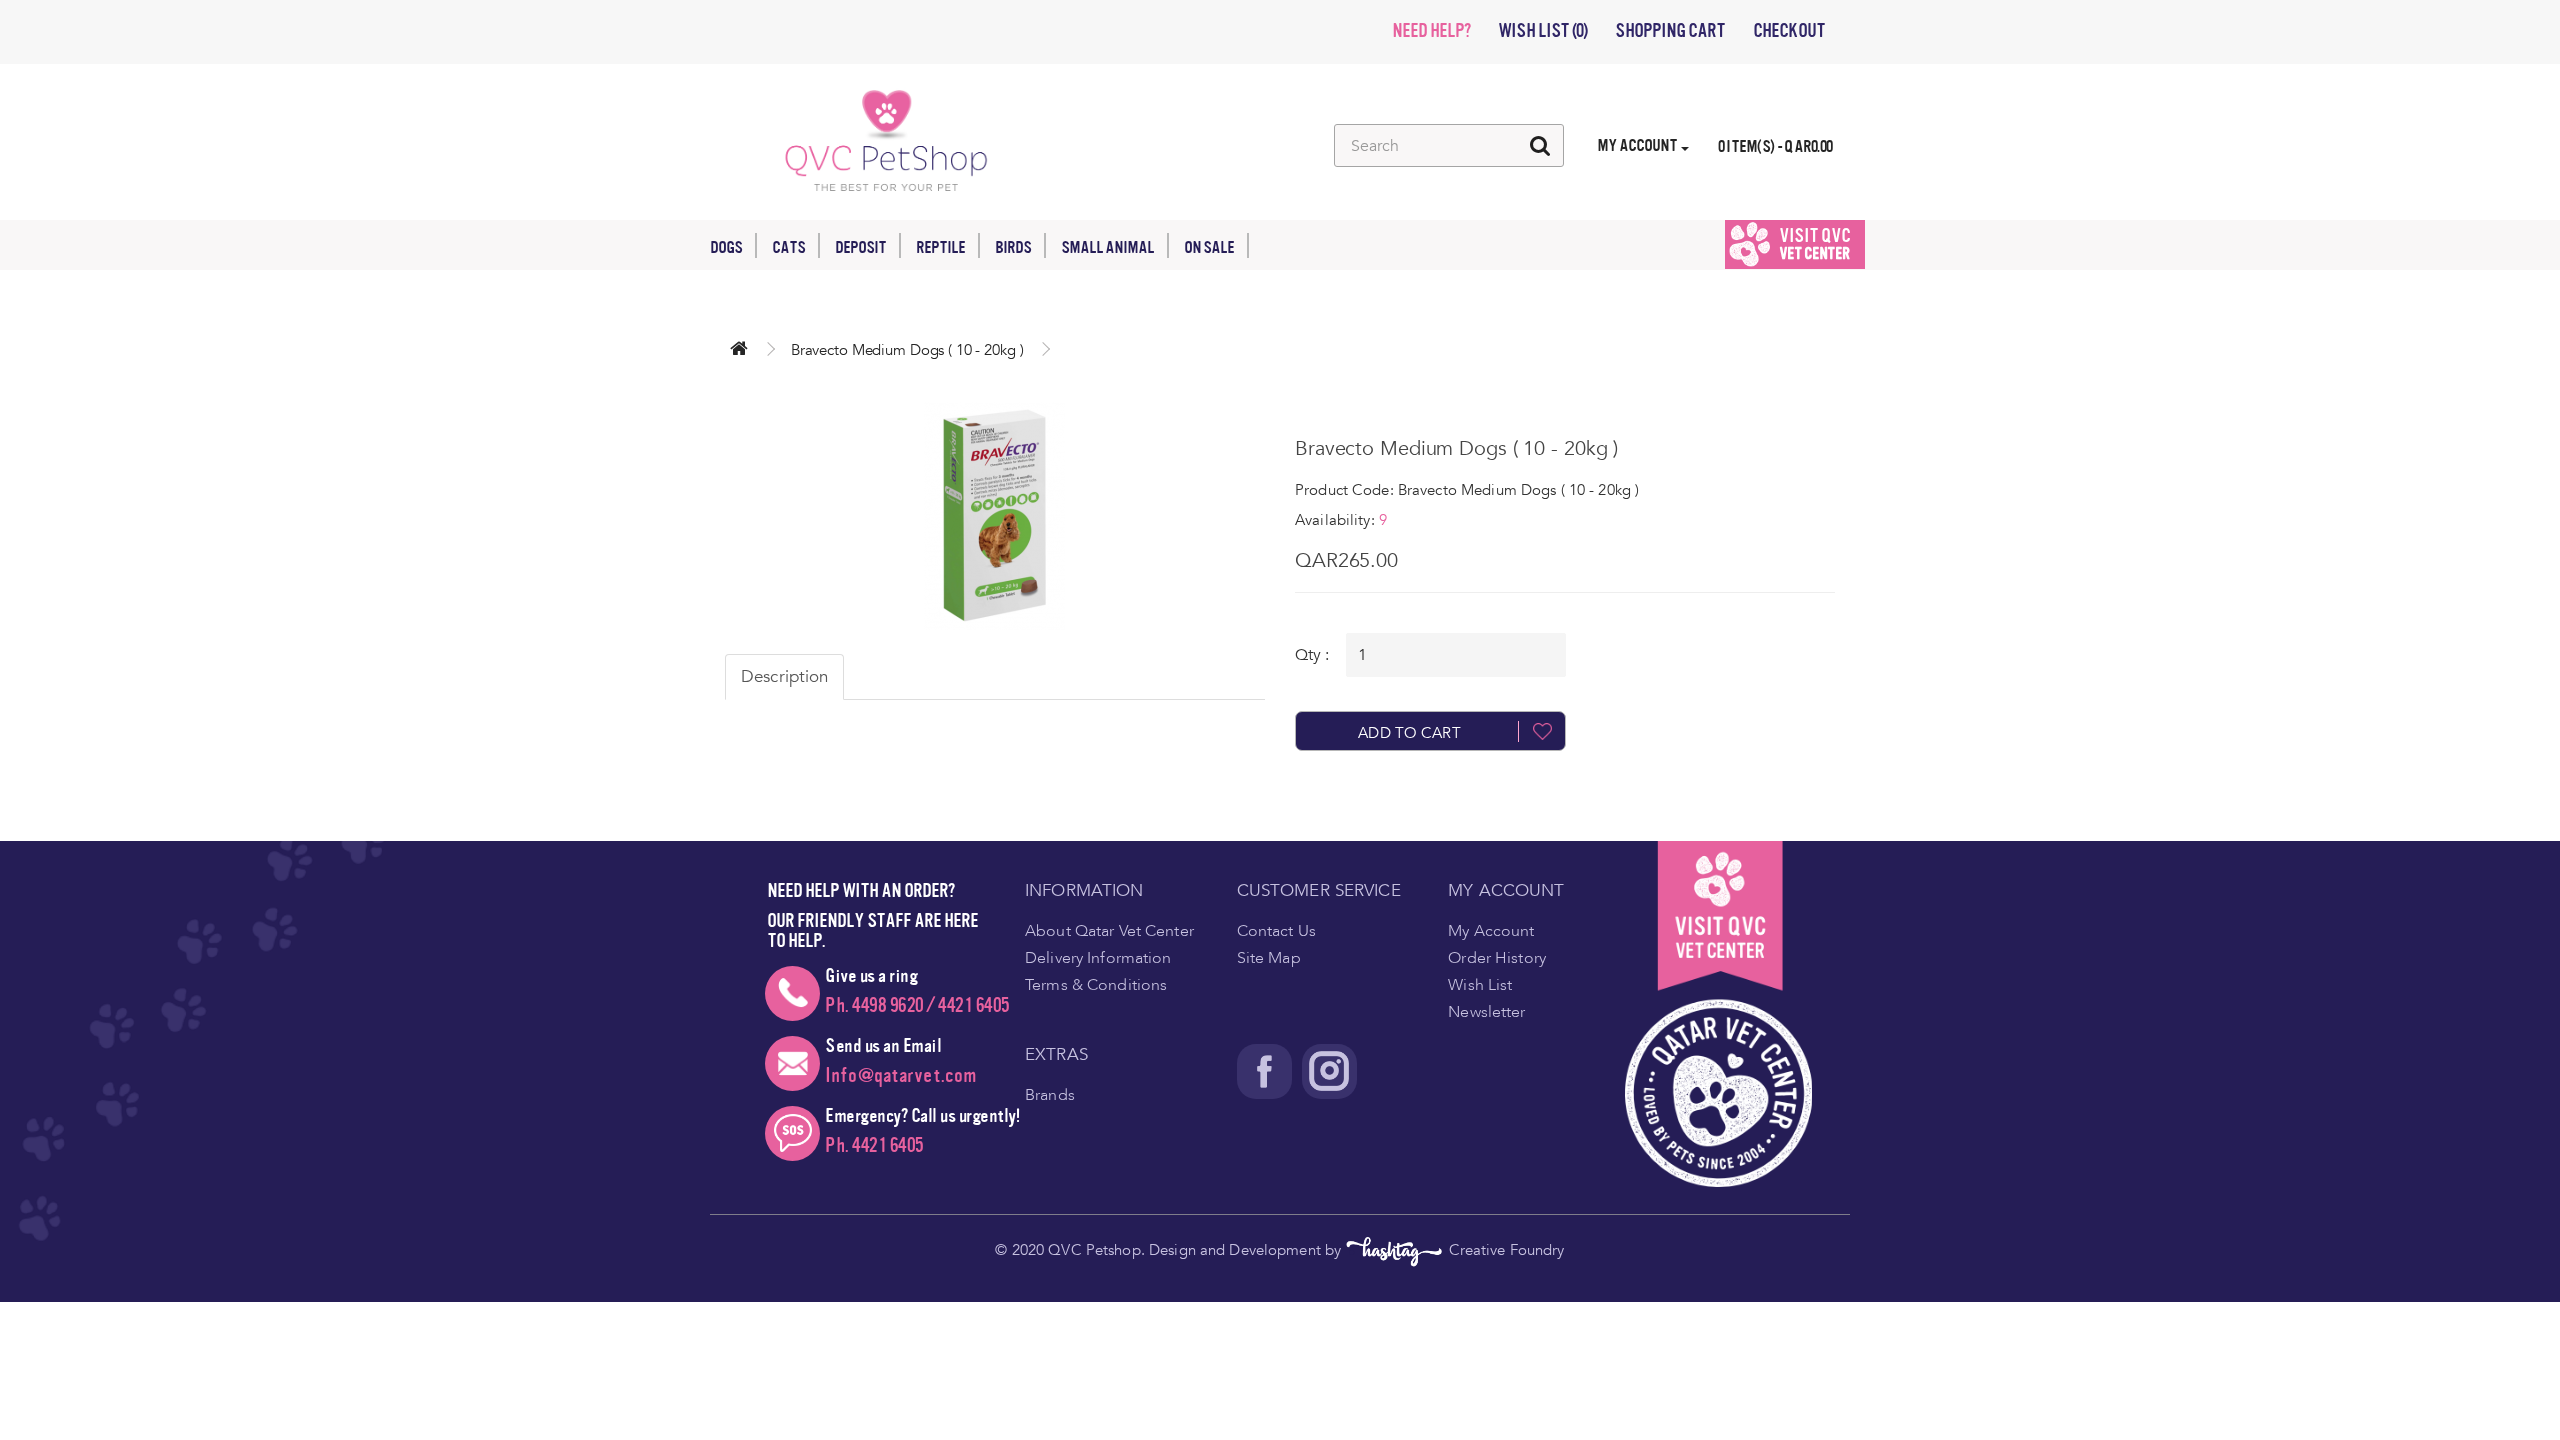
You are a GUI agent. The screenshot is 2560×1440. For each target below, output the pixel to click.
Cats (788, 247)
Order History (1497, 958)
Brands (1050, 1095)
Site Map (1269, 958)
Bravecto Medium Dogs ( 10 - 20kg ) (907, 350)
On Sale (1209, 247)
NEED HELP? (1431, 31)
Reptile (940, 247)
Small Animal (1107, 247)
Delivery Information (1098, 958)
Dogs (726, 247)
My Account (1491, 931)
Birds (1013, 247)
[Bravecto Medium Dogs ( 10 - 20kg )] (995, 516)
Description (784, 676)
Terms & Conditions (1096, 985)
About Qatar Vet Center (1109, 931)
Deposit (860, 247)
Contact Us (1276, 931)
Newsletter (1486, 1012)
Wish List (1480, 985)
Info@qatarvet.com (901, 1075)
